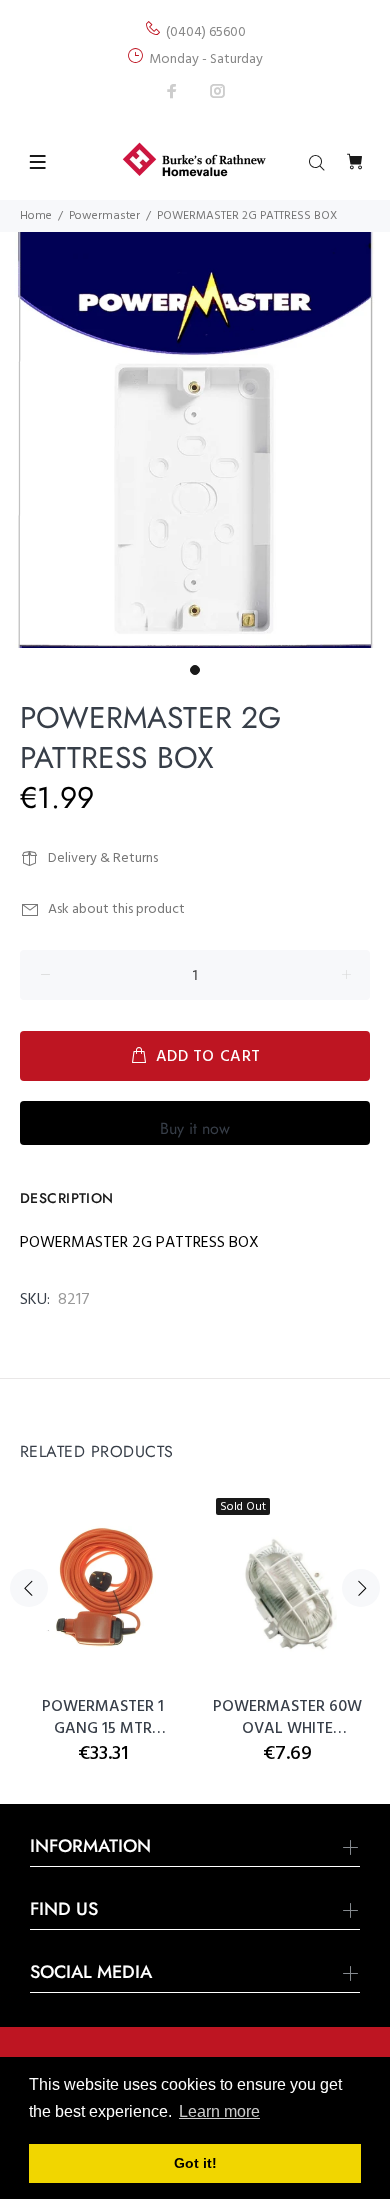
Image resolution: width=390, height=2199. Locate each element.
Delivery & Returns (103, 858)
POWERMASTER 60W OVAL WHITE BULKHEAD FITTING (287, 1718)
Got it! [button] (195, 2163)
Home (36, 216)
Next (361, 1588)
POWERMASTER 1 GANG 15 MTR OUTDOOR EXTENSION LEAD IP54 (102, 1718)
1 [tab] (195, 670)
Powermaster (104, 216)
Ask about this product (116, 909)
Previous (29, 1588)
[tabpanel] (195, 440)
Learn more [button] (219, 2111)
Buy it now (195, 1128)
